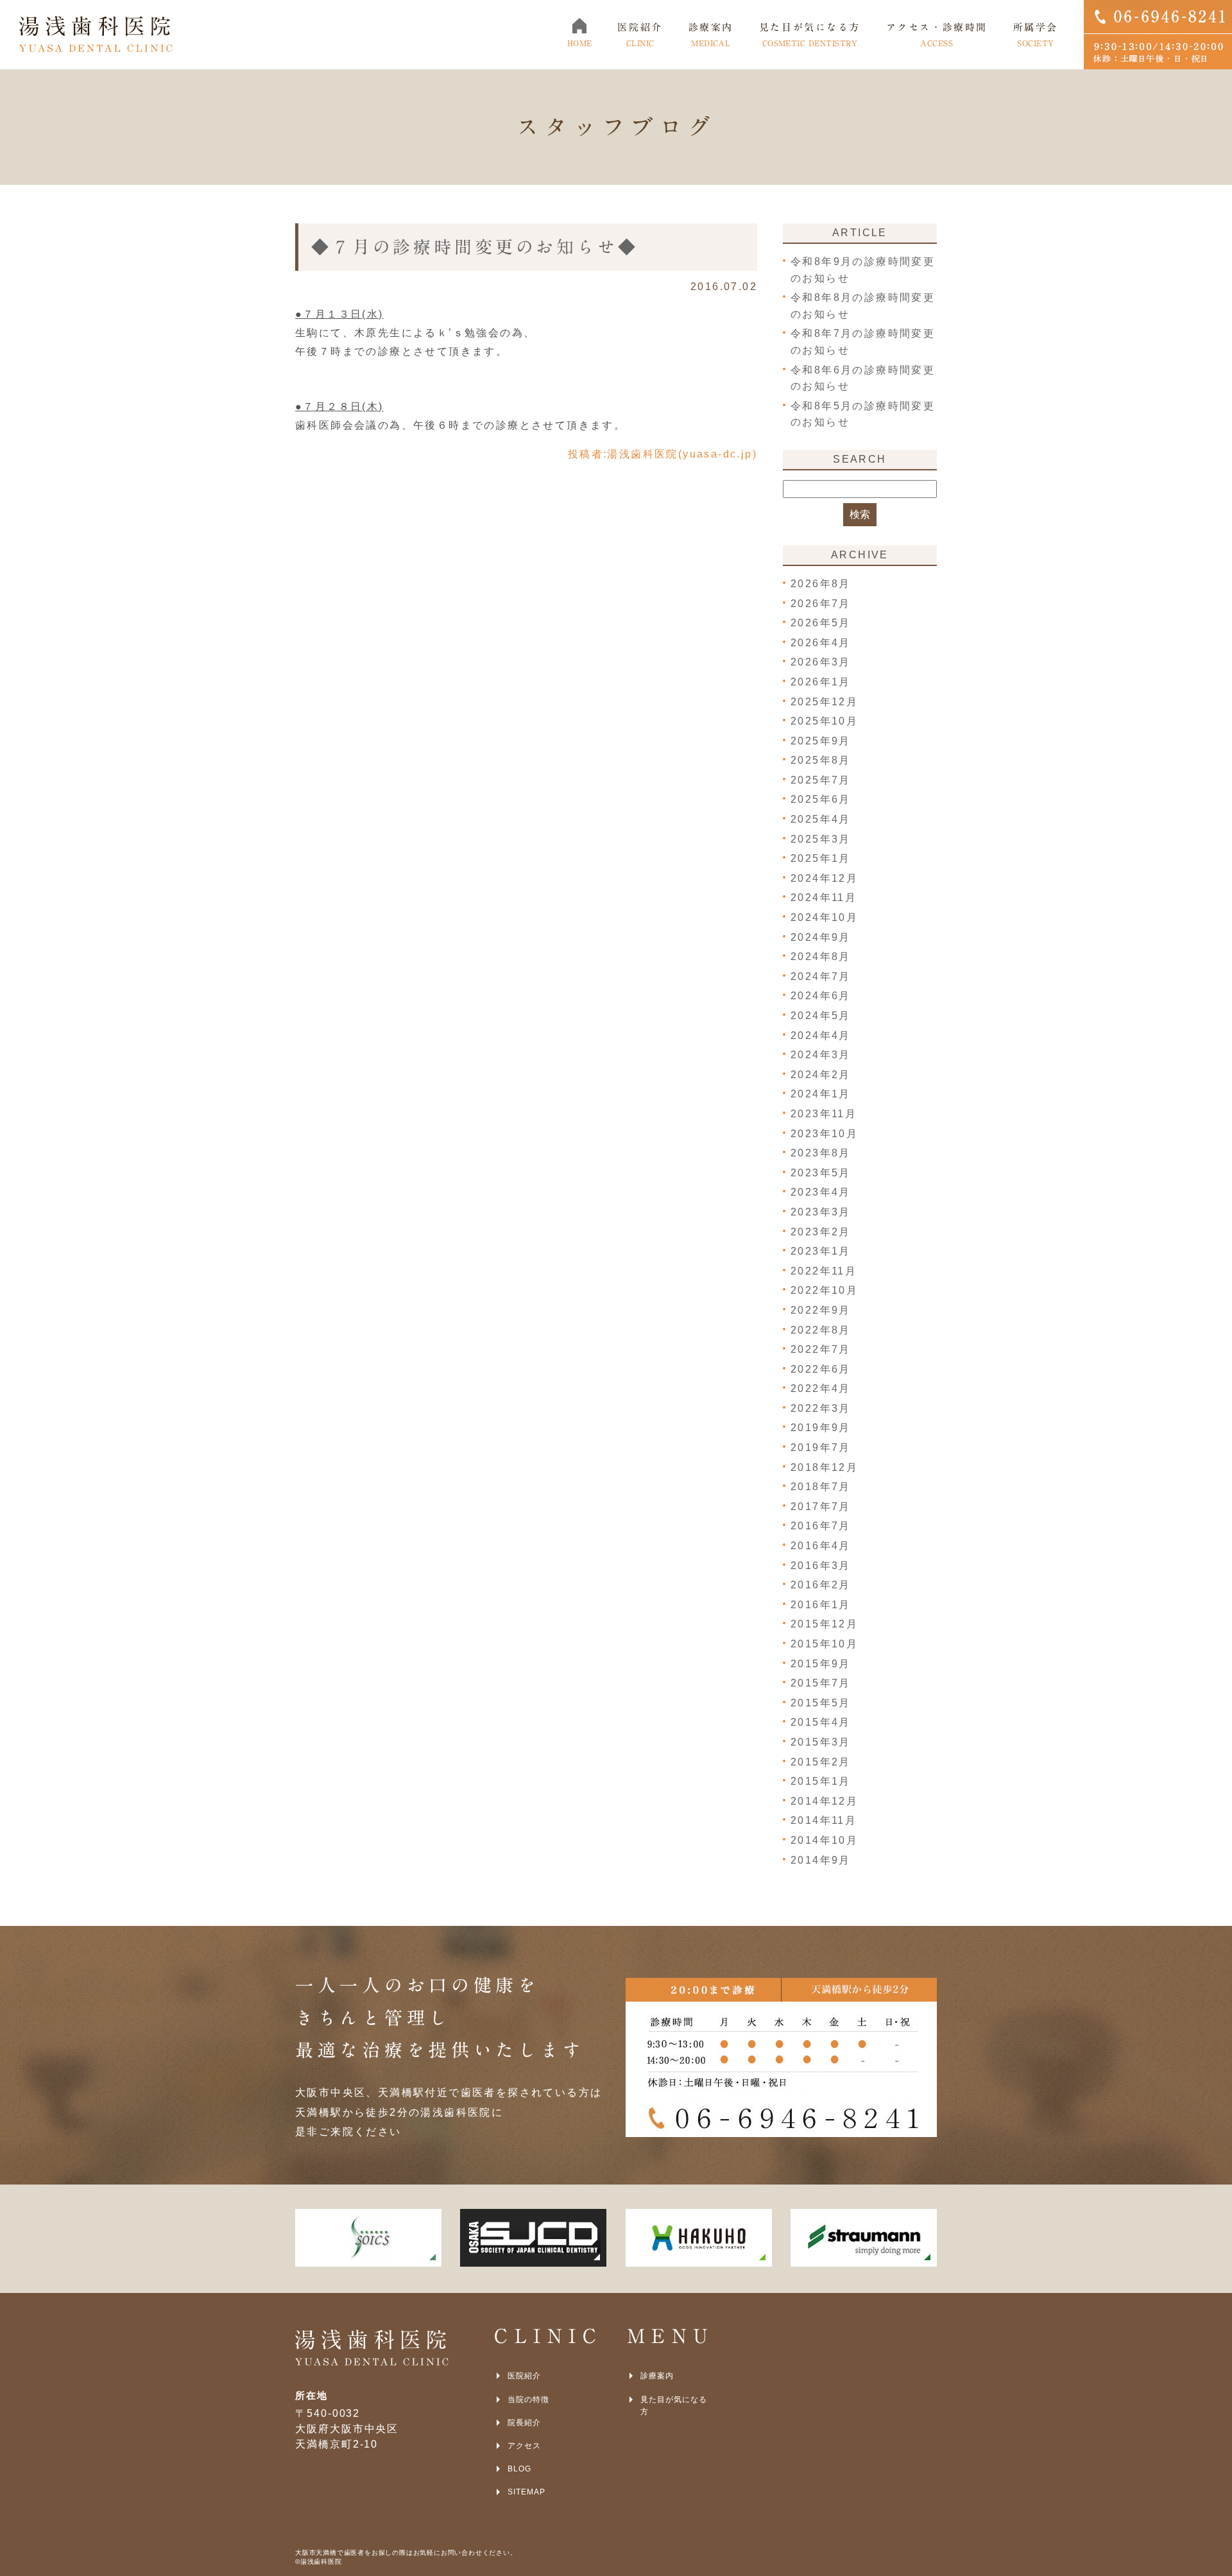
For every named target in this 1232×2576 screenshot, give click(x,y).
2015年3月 (821, 1742)
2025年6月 (821, 799)
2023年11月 (824, 1114)
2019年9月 (821, 1428)
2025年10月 (824, 721)
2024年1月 (821, 1094)
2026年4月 (821, 643)
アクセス (524, 2446)
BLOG (519, 2469)
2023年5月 (821, 1173)
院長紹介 (524, 2423)
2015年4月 (821, 1722)
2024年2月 (821, 1075)
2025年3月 (821, 839)
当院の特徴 (528, 2400)
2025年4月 (821, 819)
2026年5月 (821, 623)
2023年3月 (821, 1212)
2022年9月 (821, 1310)
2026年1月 (821, 682)
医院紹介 (524, 2376)
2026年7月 (821, 604)
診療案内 (657, 2376)
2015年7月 (821, 1683)
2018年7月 (821, 1487)
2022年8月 (821, 1330)
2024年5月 (821, 1016)
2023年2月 (821, 1232)
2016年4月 (821, 1546)
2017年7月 (821, 1507)
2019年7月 (821, 1447)
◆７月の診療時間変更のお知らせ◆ (475, 247)
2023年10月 (824, 1134)
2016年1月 (821, 1605)
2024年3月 (821, 1055)
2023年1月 (821, 1251)
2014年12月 (824, 1801)
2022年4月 (821, 1388)
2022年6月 (821, 1369)
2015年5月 (821, 1703)
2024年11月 (824, 897)
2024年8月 (821, 957)
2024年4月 (821, 1035)
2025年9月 (821, 741)
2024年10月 (824, 917)
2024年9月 (821, 937)
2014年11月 (824, 1820)
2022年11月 (824, 1271)
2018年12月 (824, 1467)
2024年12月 (824, 878)
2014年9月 (821, 1860)
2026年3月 (821, 662)
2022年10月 (824, 1290)
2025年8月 (821, 760)
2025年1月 (821, 858)
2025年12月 (824, 702)
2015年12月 (824, 1624)
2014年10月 (824, 1840)
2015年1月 (821, 1781)
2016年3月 (821, 1566)
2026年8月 (821, 584)
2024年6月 (821, 996)
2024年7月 (821, 976)
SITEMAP (526, 2492)
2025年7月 (821, 780)
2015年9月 (821, 1664)
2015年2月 (821, 1762)
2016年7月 (821, 1526)
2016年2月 (821, 1585)
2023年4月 (821, 1192)
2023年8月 (821, 1153)
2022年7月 (821, 1349)
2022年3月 (821, 1408)
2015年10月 (824, 1644)
